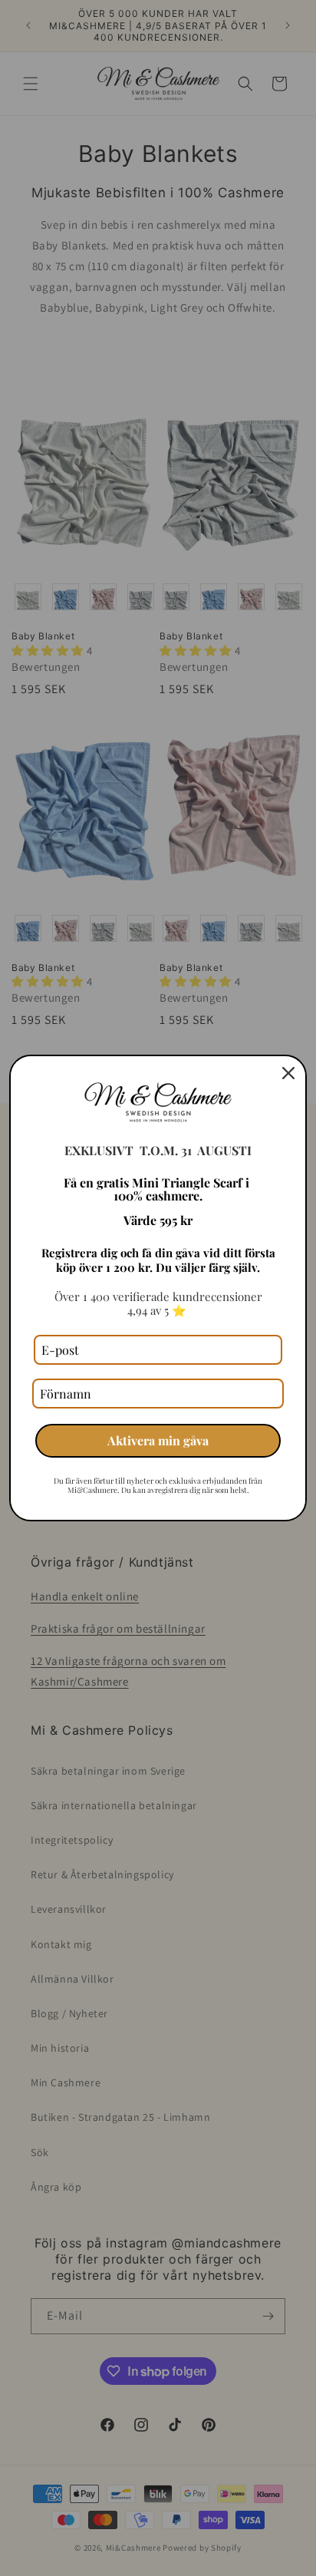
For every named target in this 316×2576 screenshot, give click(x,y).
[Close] (288, 1073)
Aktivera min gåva (158, 1440)
